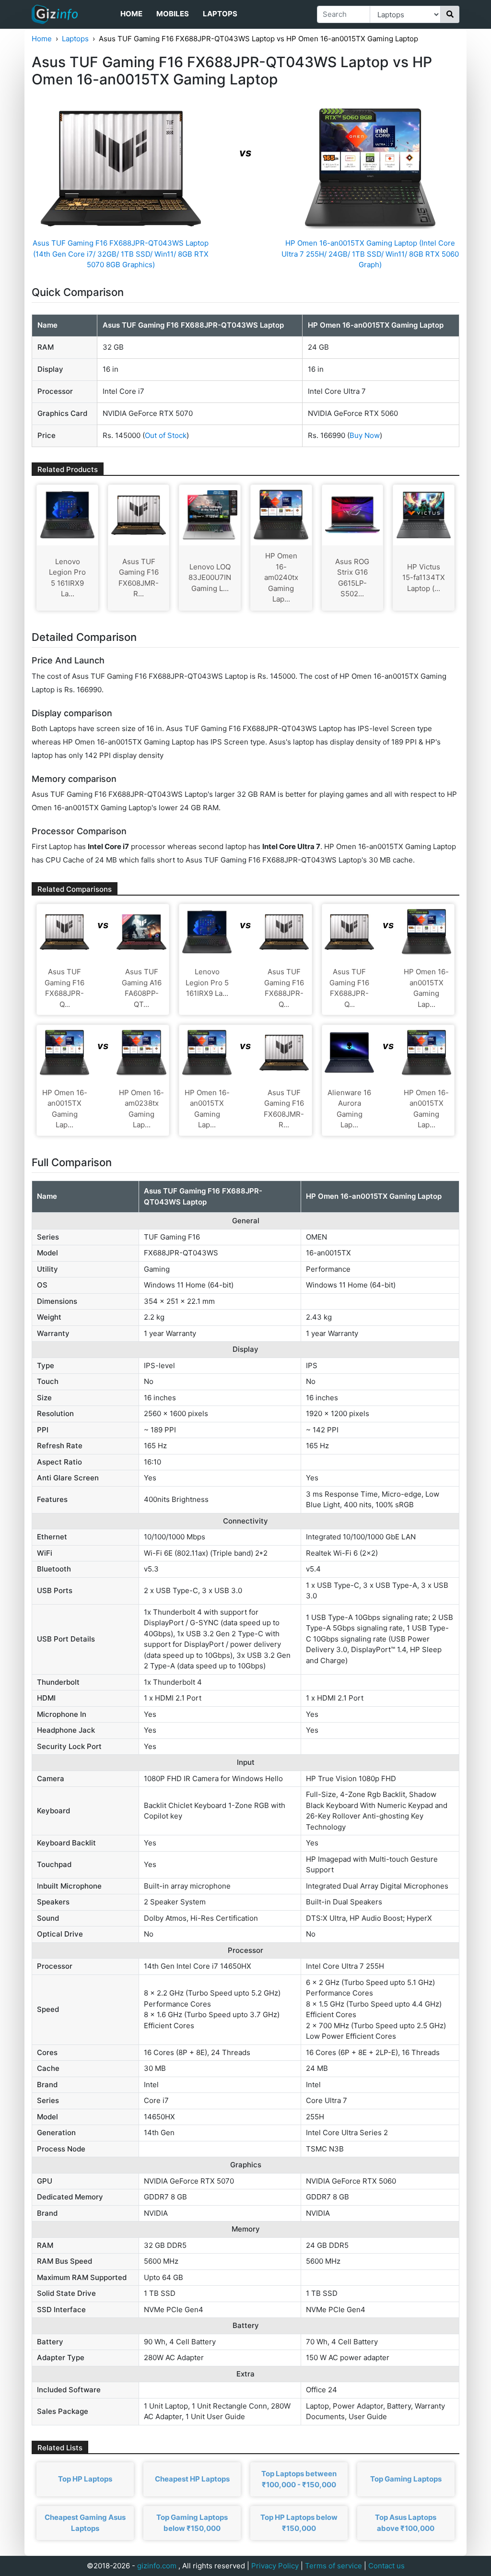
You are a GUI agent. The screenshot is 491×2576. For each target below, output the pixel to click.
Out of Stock (166, 435)
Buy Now (365, 435)
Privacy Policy (275, 2566)
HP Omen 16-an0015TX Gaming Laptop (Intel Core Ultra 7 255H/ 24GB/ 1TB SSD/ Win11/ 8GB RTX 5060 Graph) (370, 254)
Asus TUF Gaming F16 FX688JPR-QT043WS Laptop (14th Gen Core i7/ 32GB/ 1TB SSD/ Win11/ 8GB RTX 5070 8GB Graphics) (121, 254)
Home (131, 14)
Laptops (220, 14)
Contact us (386, 2566)
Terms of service (333, 2566)
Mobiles (173, 14)
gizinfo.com (157, 2566)
